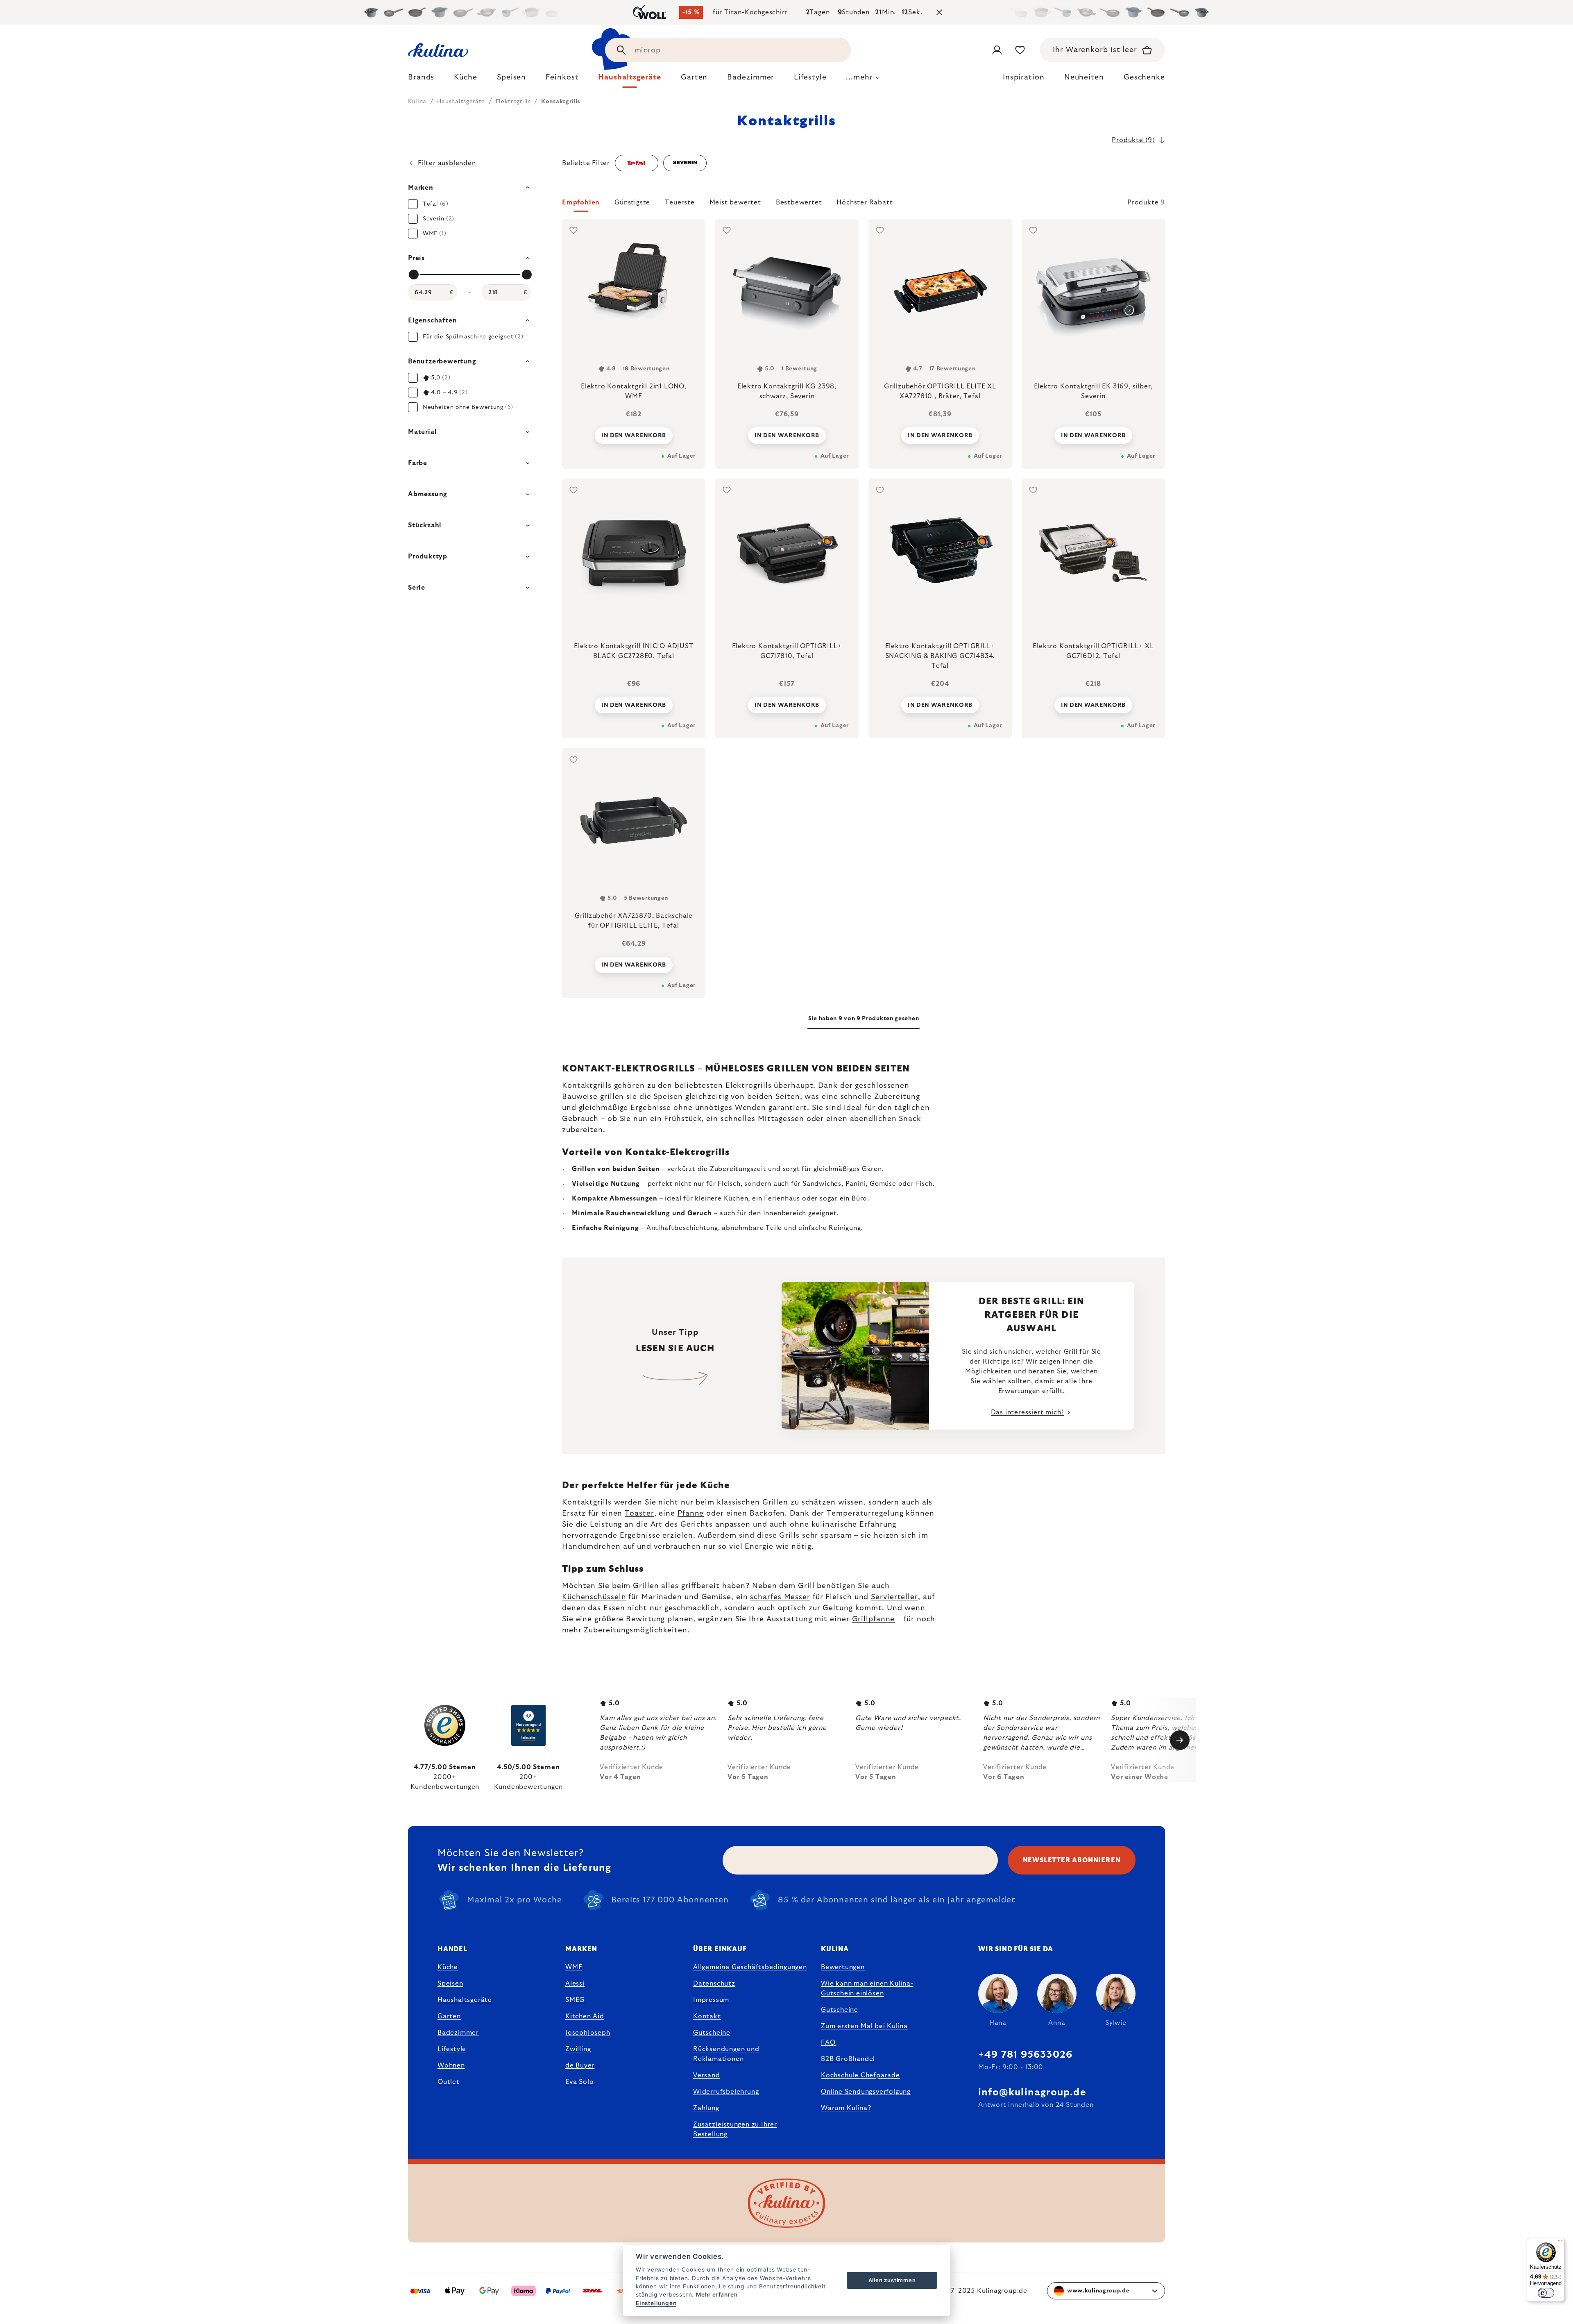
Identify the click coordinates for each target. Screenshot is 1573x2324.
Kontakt (707, 2016)
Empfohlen (581, 202)
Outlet (449, 2082)
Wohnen (451, 2065)
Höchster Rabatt (865, 202)
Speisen (450, 1984)
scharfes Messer (780, 1597)
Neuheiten (1084, 77)
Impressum (711, 2000)
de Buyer (580, 2065)
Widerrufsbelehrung (726, 2092)
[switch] (1546, 2293)
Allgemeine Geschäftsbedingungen (750, 1967)
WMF (574, 1967)
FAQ (828, 2043)
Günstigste (632, 202)
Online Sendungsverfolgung (866, 2092)
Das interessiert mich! (1028, 1412)
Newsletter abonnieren (1072, 1860)
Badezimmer (458, 2033)
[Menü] (1560, 2243)
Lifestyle (452, 2049)
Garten (449, 2016)
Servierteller (894, 1597)
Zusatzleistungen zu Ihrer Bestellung (735, 2129)
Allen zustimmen (892, 2280)
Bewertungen (843, 1967)
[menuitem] (421, 79)
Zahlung (706, 2108)
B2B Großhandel (848, 2059)
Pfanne (691, 1514)
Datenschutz (714, 1984)
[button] (864, 205)
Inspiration (1024, 77)
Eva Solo (579, 2082)
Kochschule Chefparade (860, 2075)
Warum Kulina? (846, 2108)
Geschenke (1144, 77)
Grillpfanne (874, 1619)
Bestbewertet (799, 202)
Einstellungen (656, 2303)
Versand (707, 2075)
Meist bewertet (735, 202)
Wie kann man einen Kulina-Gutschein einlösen (867, 1988)
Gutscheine (712, 2033)
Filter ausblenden (447, 163)
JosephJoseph (588, 2033)
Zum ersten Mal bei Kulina (864, 2026)
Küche (448, 1967)
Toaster (639, 1514)
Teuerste (680, 202)
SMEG (575, 2000)
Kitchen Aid (585, 2016)
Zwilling (578, 2049)
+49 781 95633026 (1025, 2055)
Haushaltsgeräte (465, 2000)
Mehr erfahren (717, 2294)
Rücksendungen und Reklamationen (726, 2054)
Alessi (575, 1984)
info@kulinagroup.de (1032, 2093)
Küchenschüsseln (594, 1597)
